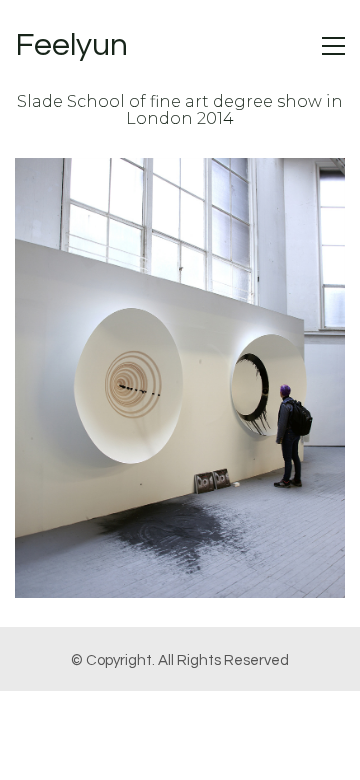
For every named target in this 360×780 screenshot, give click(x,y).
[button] (333, 46)
